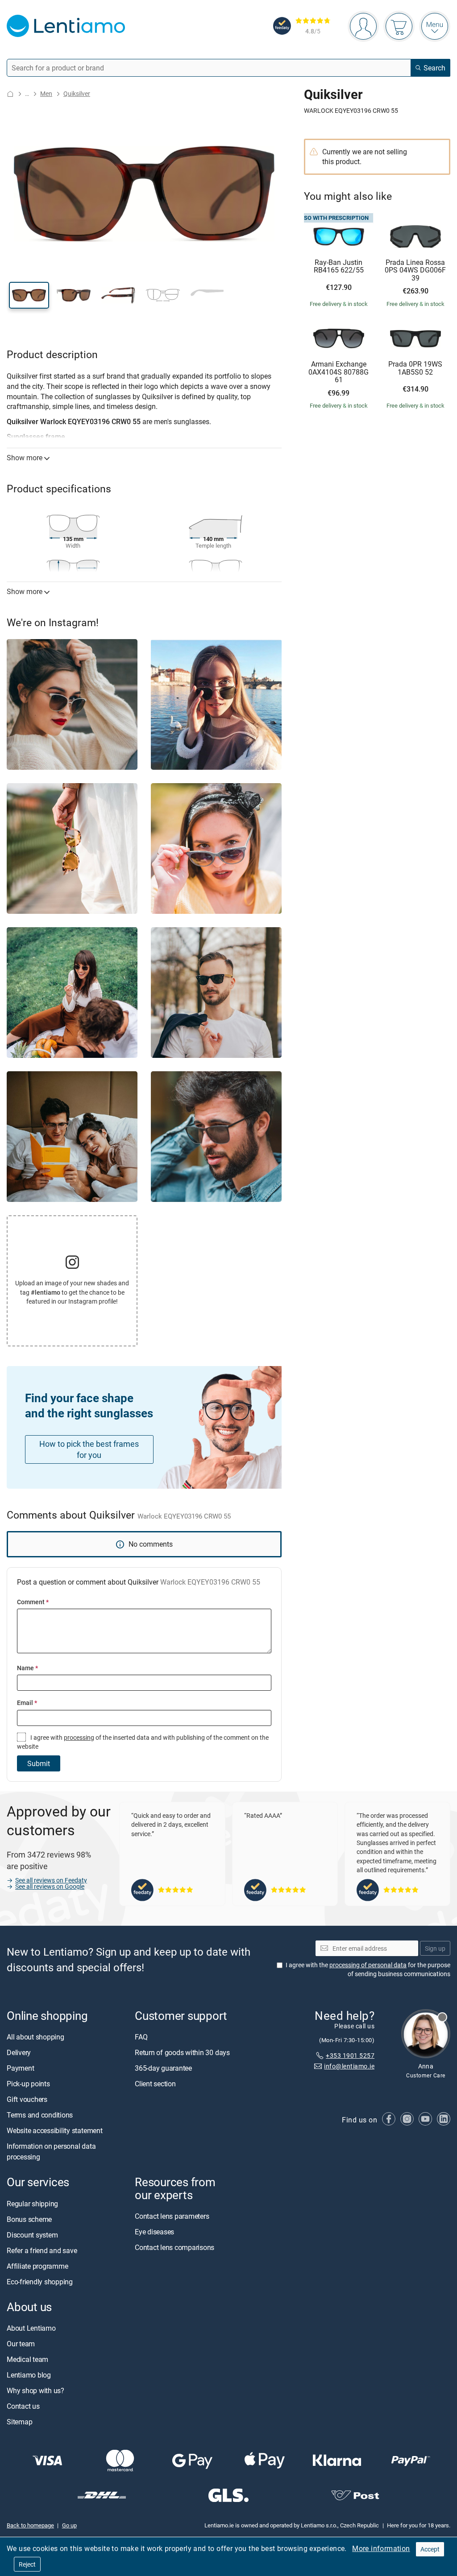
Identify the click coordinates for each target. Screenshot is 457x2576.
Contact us (23, 2406)
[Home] (10, 94)
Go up (69, 2526)
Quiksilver (77, 93)
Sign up (435, 1948)
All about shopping (35, 2037)
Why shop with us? (35, 2390)
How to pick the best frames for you (89, 1449)
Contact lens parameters (172, 2216)
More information (381, 2548)
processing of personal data (368, 1965)
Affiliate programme (37, 2266)
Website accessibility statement (55, 2131)
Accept (430, 2549)
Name (27, 1668)
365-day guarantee (163, 2068)
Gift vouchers (27, 2100)
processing (79, 1737)
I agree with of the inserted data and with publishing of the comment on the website (143, 1742)
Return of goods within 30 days (182, 2053)
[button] (29, 295)
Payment (20, 2068)
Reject (27, 2564)
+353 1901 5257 (350, 2055)
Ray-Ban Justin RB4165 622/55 (339, 266)
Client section (155, 2084)
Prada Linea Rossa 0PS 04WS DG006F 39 (415, 270)
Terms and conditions (40, 2115)
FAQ (141, 2037)
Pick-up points (28, 2084)
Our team (21, 2344)
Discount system (32, 2235)
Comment (33, 1602)
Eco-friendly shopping (40, 2282)
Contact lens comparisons (174, 2247)
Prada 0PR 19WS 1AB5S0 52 (415, 368)
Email (27, 1703)
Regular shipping (32, 2204)
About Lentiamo (31, 2328)
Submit (39, 1763)
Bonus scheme (29, 2219)
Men (46, 93)
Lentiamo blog (29, 2375)
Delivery (19, 2053)
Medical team (27, 2359)
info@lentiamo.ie (349, 2066)
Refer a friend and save (42, 2250)
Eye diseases (154, 2232)
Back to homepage (30, 2526)
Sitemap (19, 2422)
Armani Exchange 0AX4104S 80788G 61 (339, 372)
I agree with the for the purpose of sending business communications (368, 1970)
